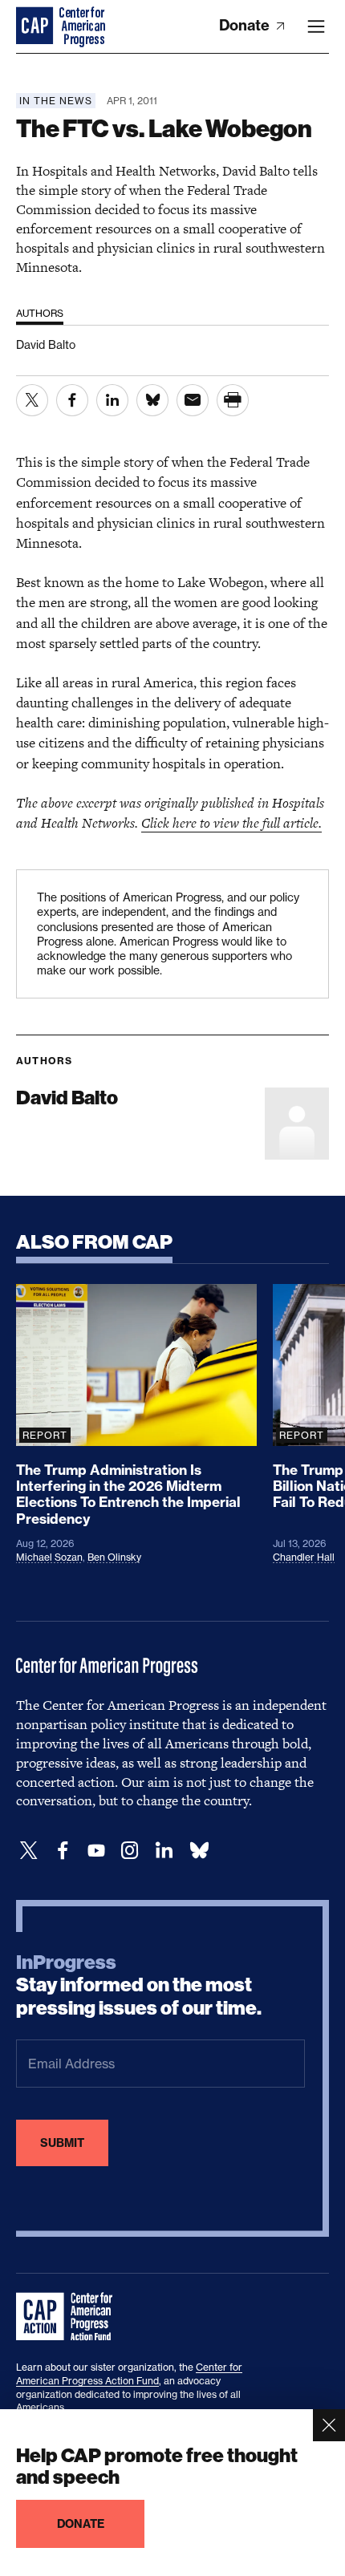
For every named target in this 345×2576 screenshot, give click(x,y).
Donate (246, 25)
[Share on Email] (193, 400)
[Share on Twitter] (32, 400)
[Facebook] (63, 1851)
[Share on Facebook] (72, 400)
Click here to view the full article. (231, 823)
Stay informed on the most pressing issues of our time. (139, 1986)
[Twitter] (29, 1851)
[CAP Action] (69, 2317)
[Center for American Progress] (36, 26)
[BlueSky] (199, 1851)
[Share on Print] (233, 400)
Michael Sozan (49, 1557)
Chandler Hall (304, 1557)
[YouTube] (96, 1851)
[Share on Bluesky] (152, 400)
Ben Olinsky (114, 1557)
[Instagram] (130, 1851)
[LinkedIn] (164, 1851)
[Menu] (316, 26)
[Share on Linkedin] (112, 400)
